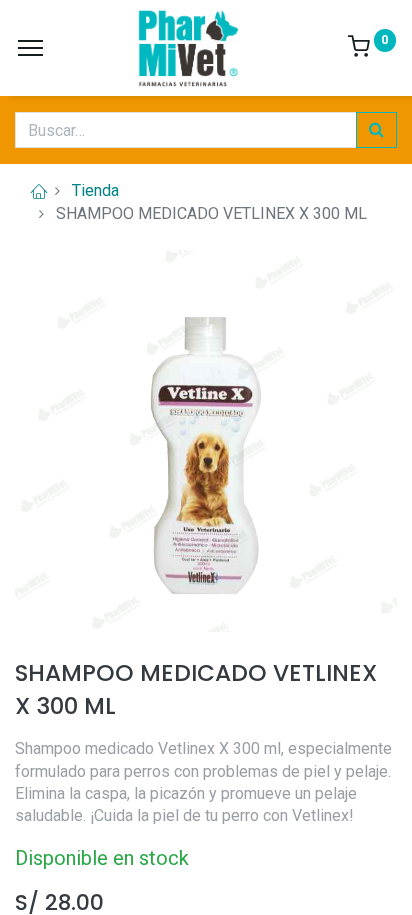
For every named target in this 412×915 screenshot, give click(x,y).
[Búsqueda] (376, 130)
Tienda (95, 190)
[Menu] (30, 48)
